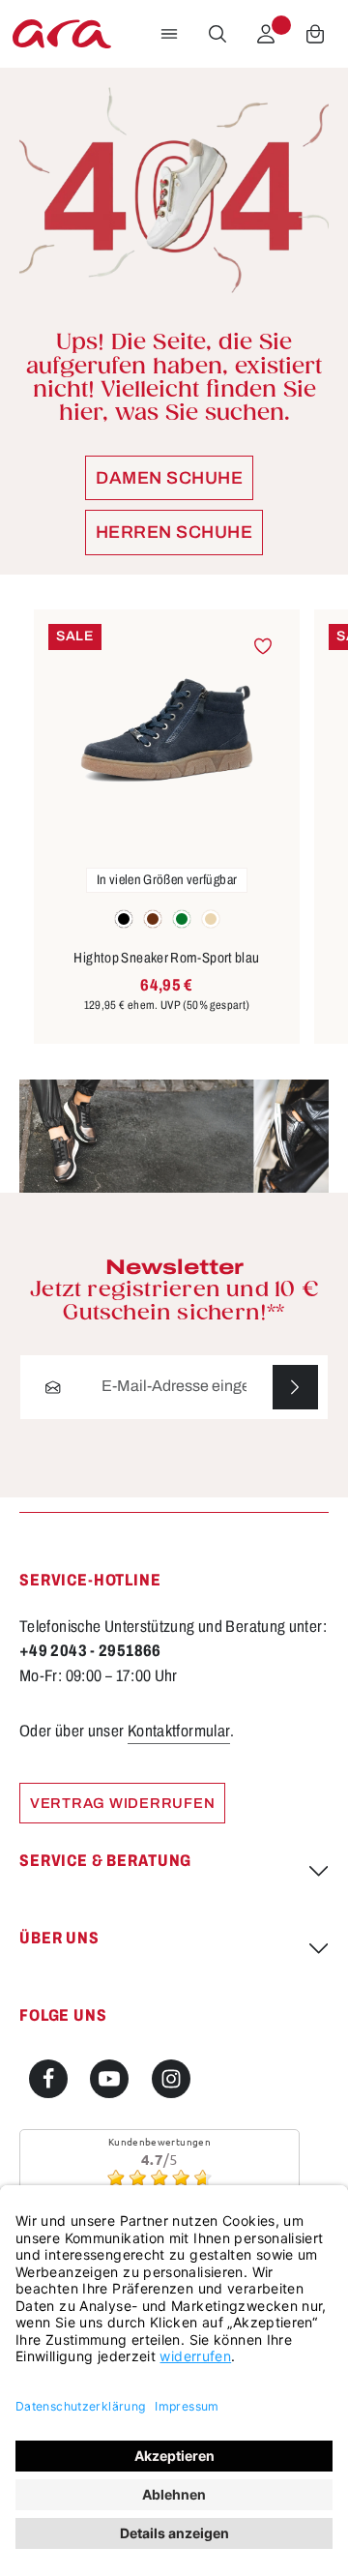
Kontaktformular (179, 1731)
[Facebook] (48, 2079)
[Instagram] (171, 2079)
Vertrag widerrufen (122, 1803)
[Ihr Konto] (266, 34)
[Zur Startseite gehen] (62, 34)
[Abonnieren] (295, 1388)
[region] (174, 828)
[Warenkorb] (315, 34)
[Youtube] (109, 2079)
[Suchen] (217, 34)
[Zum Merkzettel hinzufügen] (262, 647)
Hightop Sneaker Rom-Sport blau (166, 958)
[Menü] (169, 34)
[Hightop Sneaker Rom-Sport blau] (167, 730)
